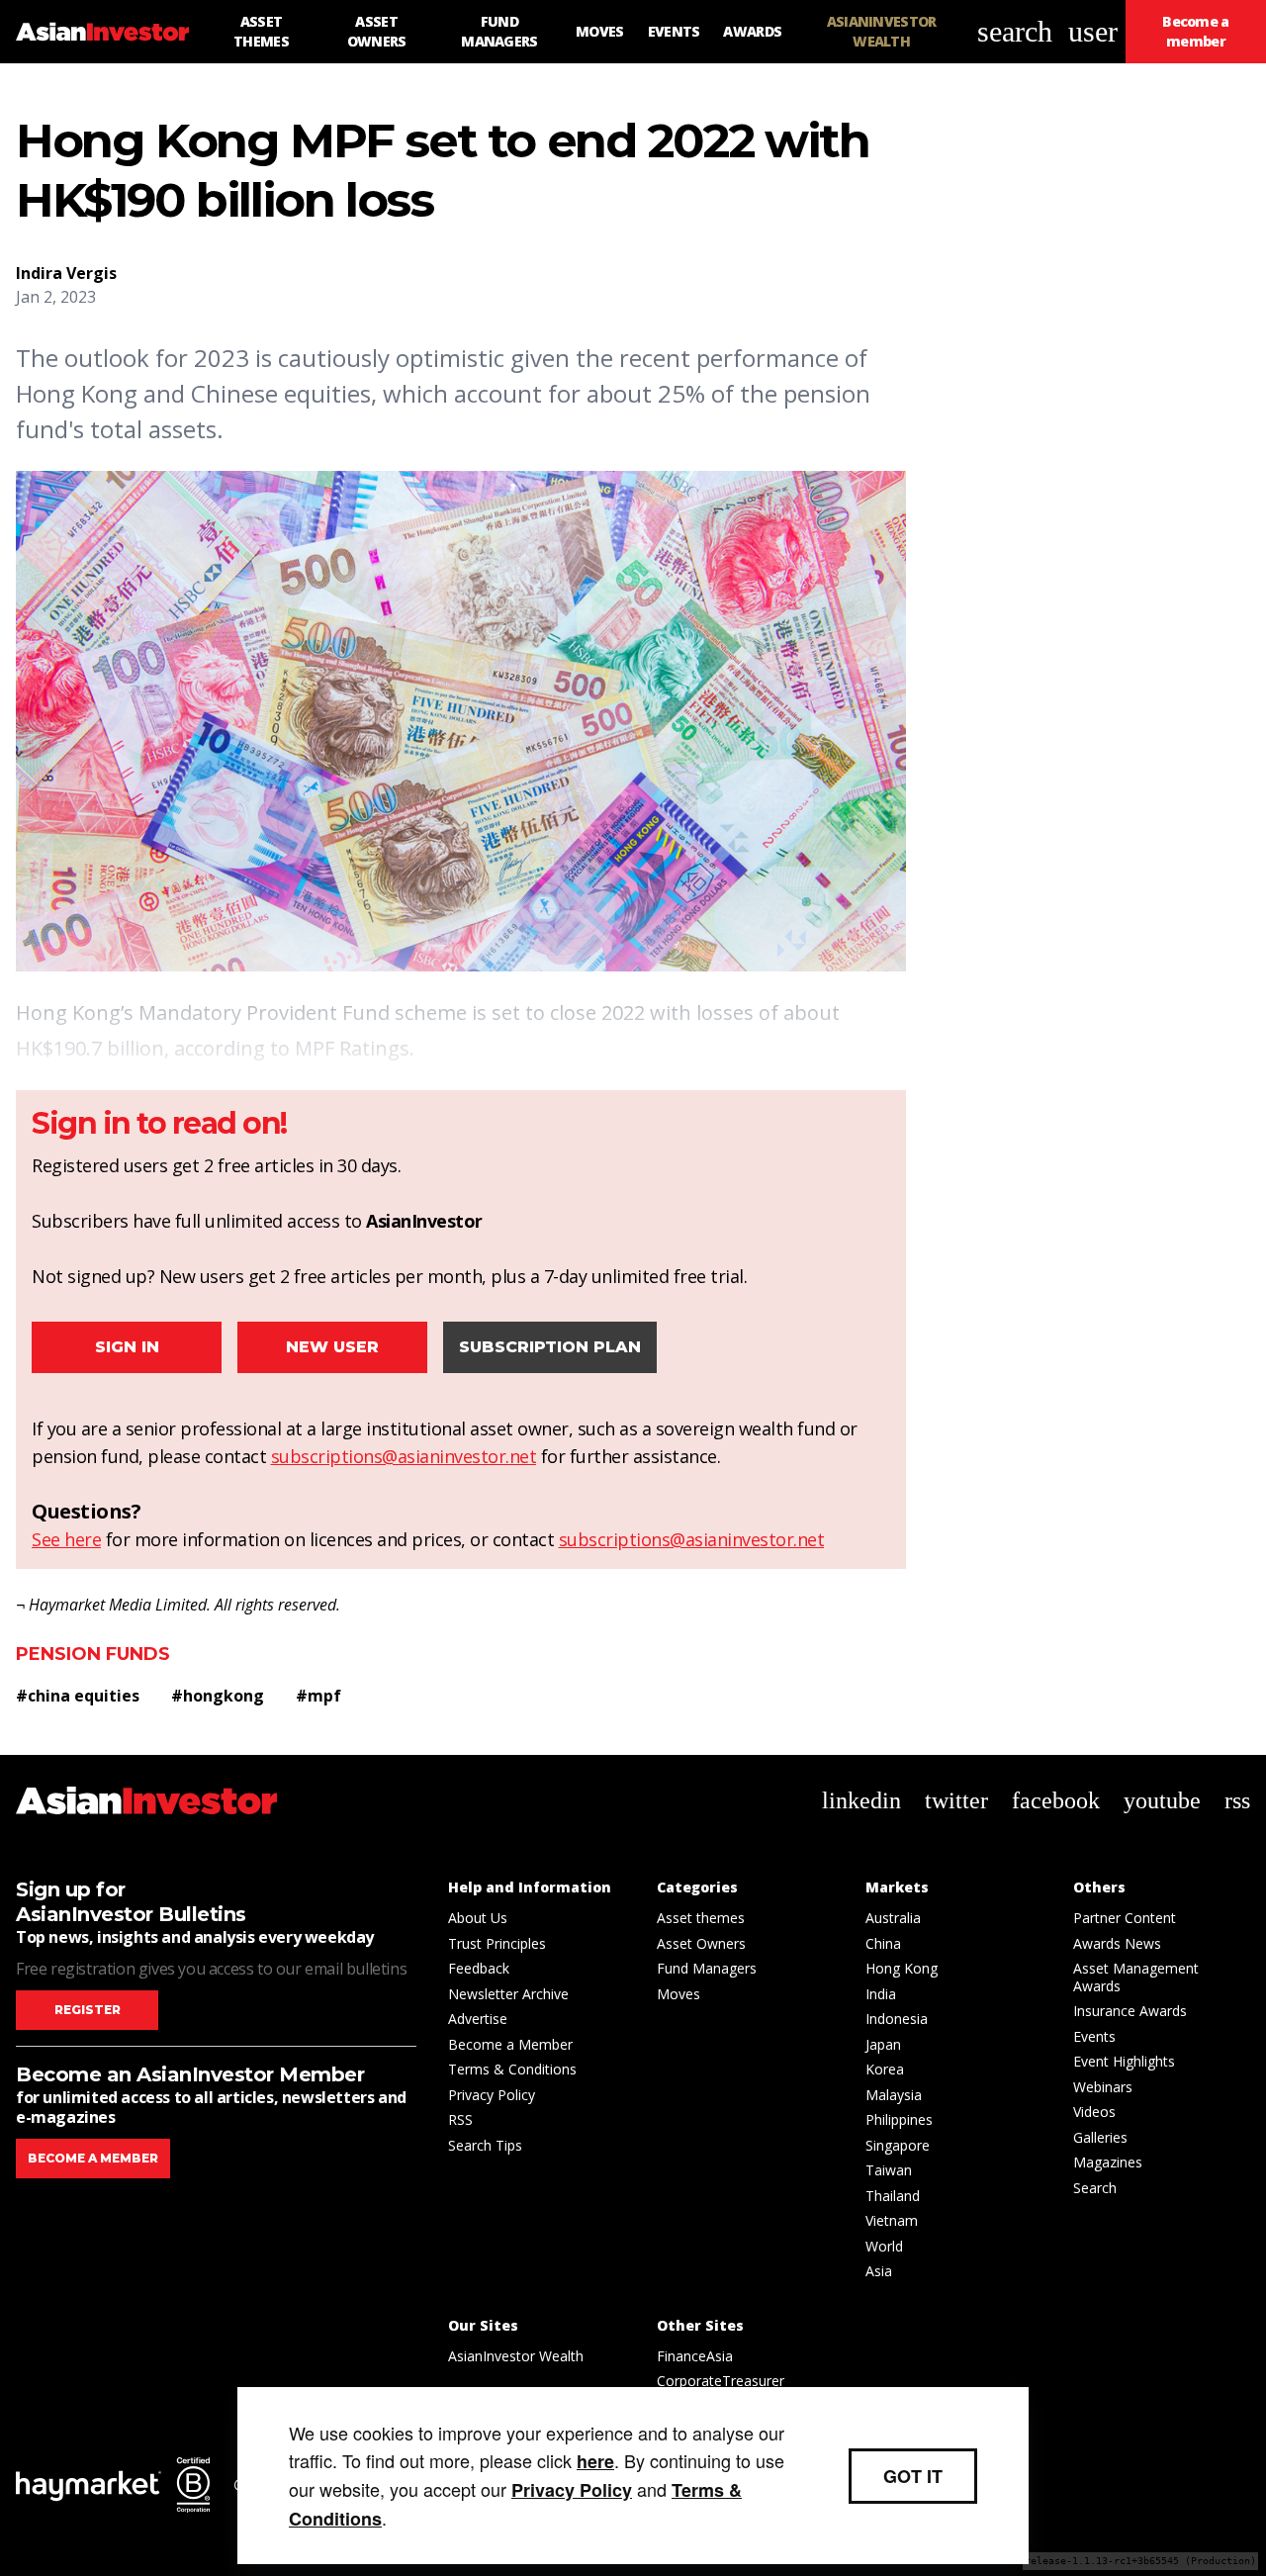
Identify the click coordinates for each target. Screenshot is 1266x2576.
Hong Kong (902, 1968)
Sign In (127, 1347)
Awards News (1117, 1943)
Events (1094, 2036)
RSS (460, 2119)
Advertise (478, 2019)
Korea (885, 2069)
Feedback (479, 1968)
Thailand (893, 2196)
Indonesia (897, 2019)
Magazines (1108, 2162)
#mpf (318, 1696)
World (884, 2246)
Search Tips (485, 2145)
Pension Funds (93, 1654)
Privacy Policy (492, 2095)
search (1015, 31)
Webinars (1103, 2087)
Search (1095, 2188)
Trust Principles (497, 1943)
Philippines (899, 2119)
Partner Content (1125, 1918)
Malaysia (894, 2095)
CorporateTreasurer (721, 2381)
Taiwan (889, 2170)
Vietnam (892, 2220)
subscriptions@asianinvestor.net (404, 1456)
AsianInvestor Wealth (516, 2356)
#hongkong (218, 1696)
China (883, 1943)
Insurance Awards (1130, 2011)
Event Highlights (1124, 2061)
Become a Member (510, 2044)
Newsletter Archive (508, 1994)
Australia (893, 1918)
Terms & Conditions (512, 2069)
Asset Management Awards (1136, 1977)
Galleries (1100, 2137)
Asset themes (701, 1918)
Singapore (898, 2145)
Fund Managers (707, 1968)
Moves (678, 1994)
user (1093, 31)
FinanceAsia (695, 2356)
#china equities (78, 1696)
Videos (1094, 2112)
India (881, 1994)
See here (66, 1539)
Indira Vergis (66, 273)
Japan (883, 2044)
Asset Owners (701, 1943)
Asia (879, 2271)
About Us (478, 1918)
